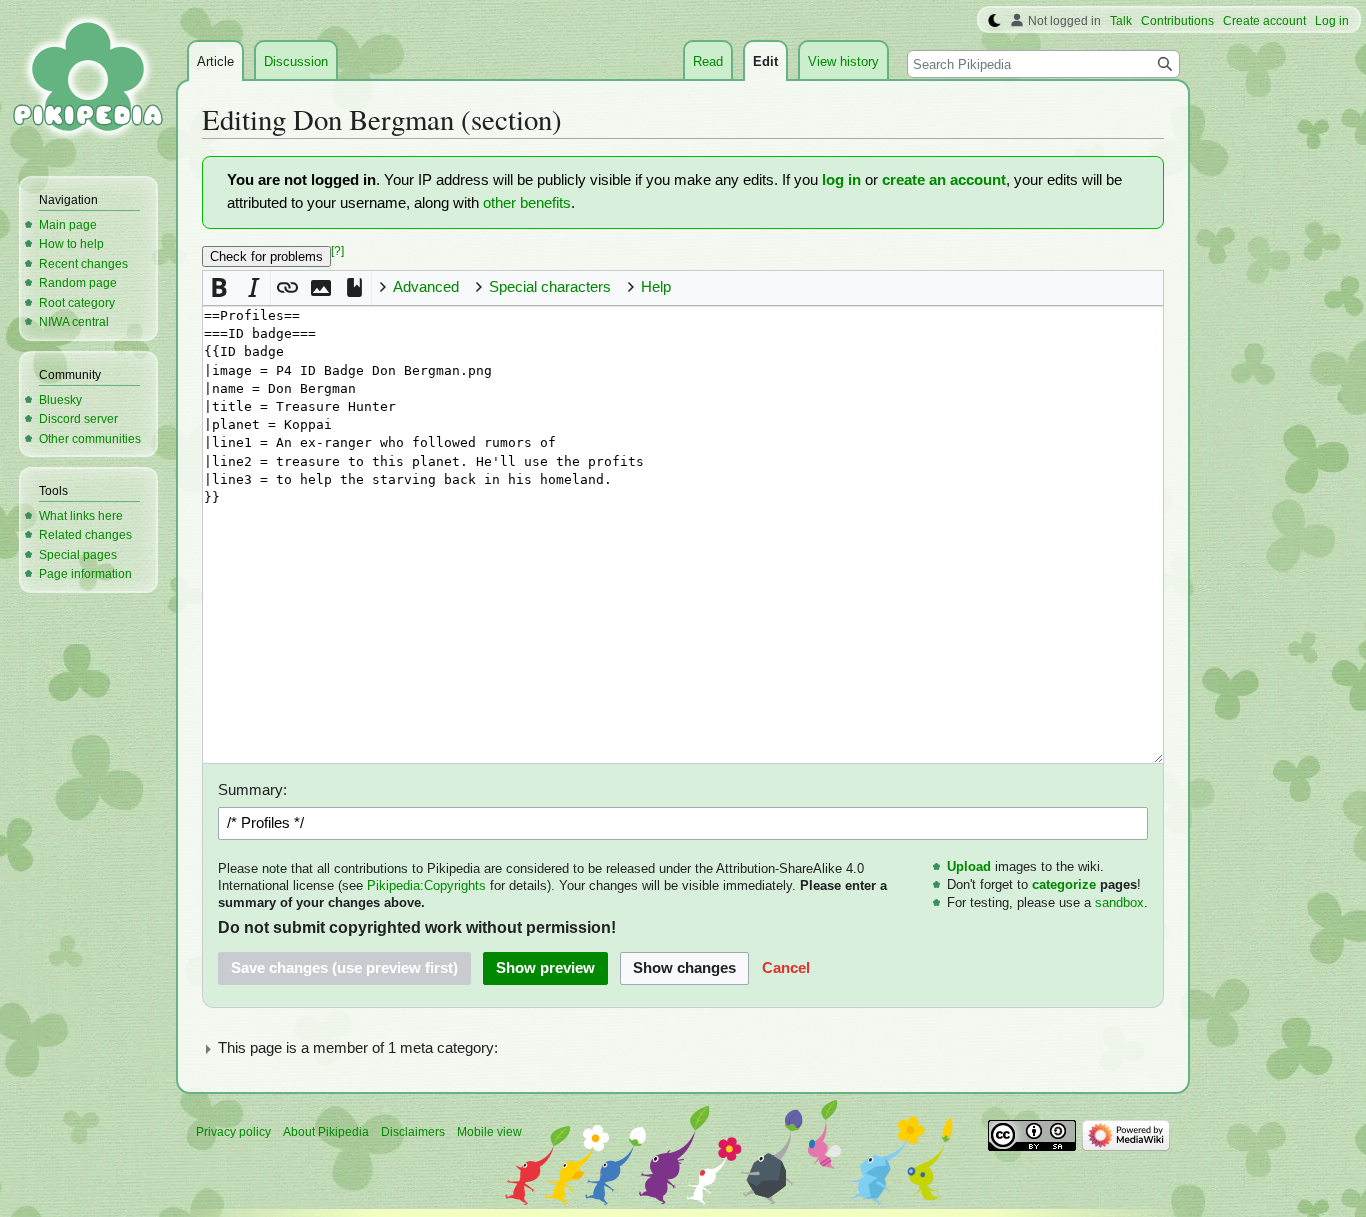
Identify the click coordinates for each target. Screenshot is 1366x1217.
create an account (944, 180)
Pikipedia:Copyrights (426, 885)
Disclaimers (413, 1132)
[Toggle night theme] (994, 21)
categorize (1064, 884)
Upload (969, 866)
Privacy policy (233, 1132)
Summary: (252, 790)
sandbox (1119, 902)
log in (841, 180)
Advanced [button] (426, 287)
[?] (337, 251)
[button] (219, 287)
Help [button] (656, 287)
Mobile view (489, 1132)
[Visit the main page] (88, 80)
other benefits (527, 203)
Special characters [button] (550, 287)
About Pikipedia (326, 1132)
